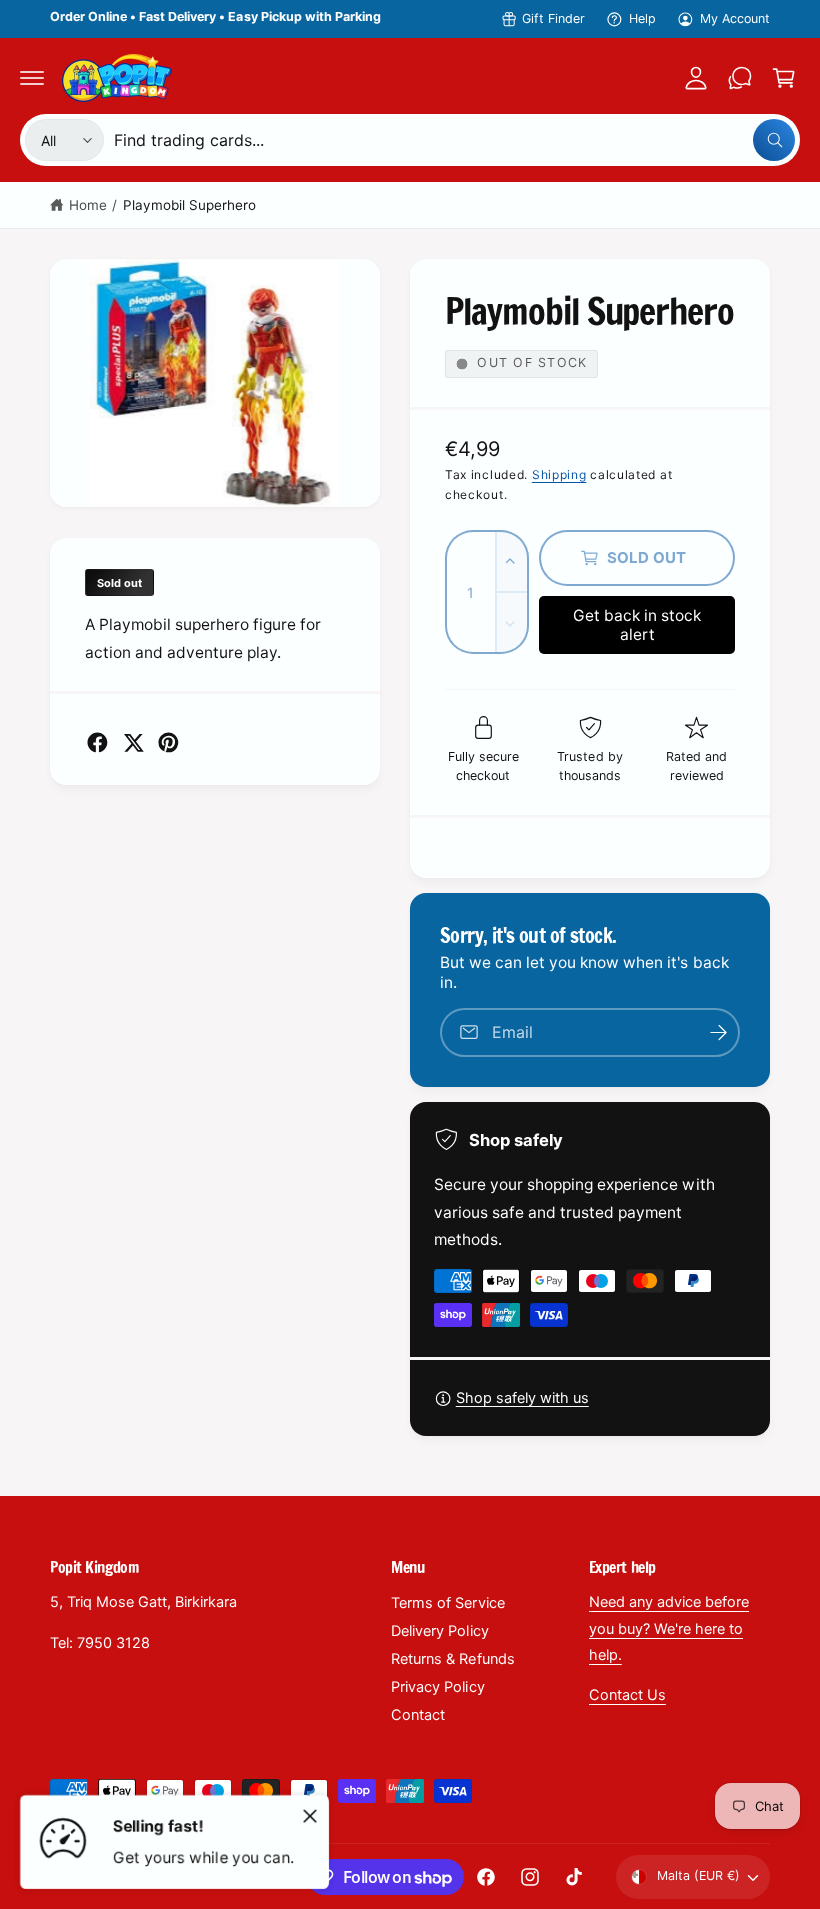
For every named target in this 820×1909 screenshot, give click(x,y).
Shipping (559, 474)
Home (88, 205)
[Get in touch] (740, 78)
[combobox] (454, 140)
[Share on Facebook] (97, 742)
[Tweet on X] (133, 742)
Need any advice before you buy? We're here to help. (669, 1628)
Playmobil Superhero (189, 205)
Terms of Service (447, 1603)
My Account (735, 18)
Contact (418, 1715)
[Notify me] (718, 1032)
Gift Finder (553, 18)
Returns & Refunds (452, 1659)
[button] (32, 78)
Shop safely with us (522, 1398)
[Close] (310, 1816)
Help (642, 18)
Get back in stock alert (637, 625)
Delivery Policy (439, 1631)
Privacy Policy (437, 1687)
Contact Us (627, 1695)
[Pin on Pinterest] (168, 742)
